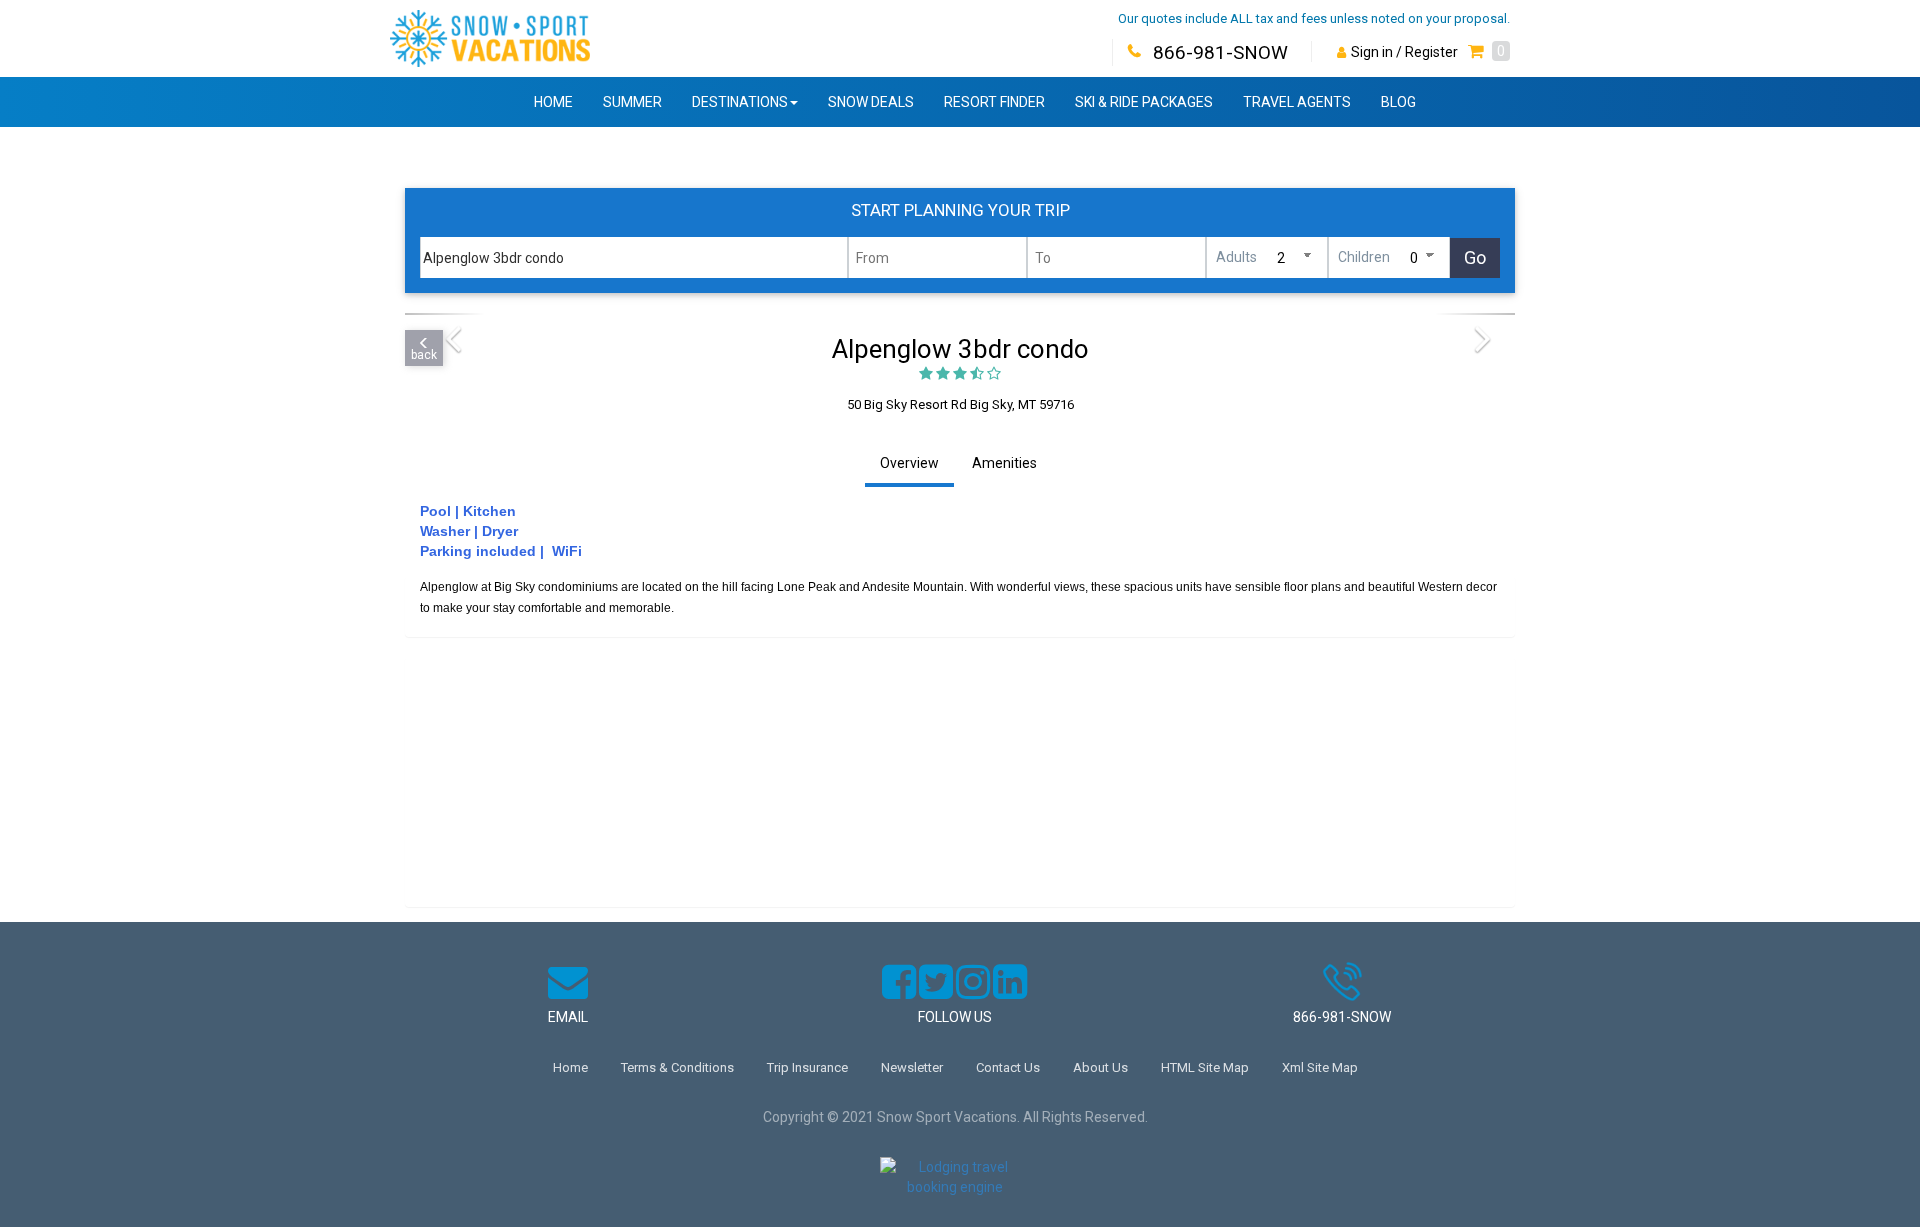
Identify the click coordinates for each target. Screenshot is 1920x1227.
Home (553, 102)
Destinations (740, 102)
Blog (1398, 102)
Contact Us (1008, 1067)
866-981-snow (1342, 1017)
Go (1475, 257)
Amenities (1004, 463)
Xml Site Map (1320, 1067)
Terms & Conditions (677, 1067)
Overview (909, 463)
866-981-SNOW (1220, 52)
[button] (1489, 52)
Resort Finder (994, 102)
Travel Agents (1297, 102)
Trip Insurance (807, 1067)
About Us (1100, 1067)
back (424, 355)
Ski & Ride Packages (1144, 102)
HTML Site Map (1205, 1067)
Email (568, 1017)
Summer (632, 102)
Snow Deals (871, 102)
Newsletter (912, 1067)
